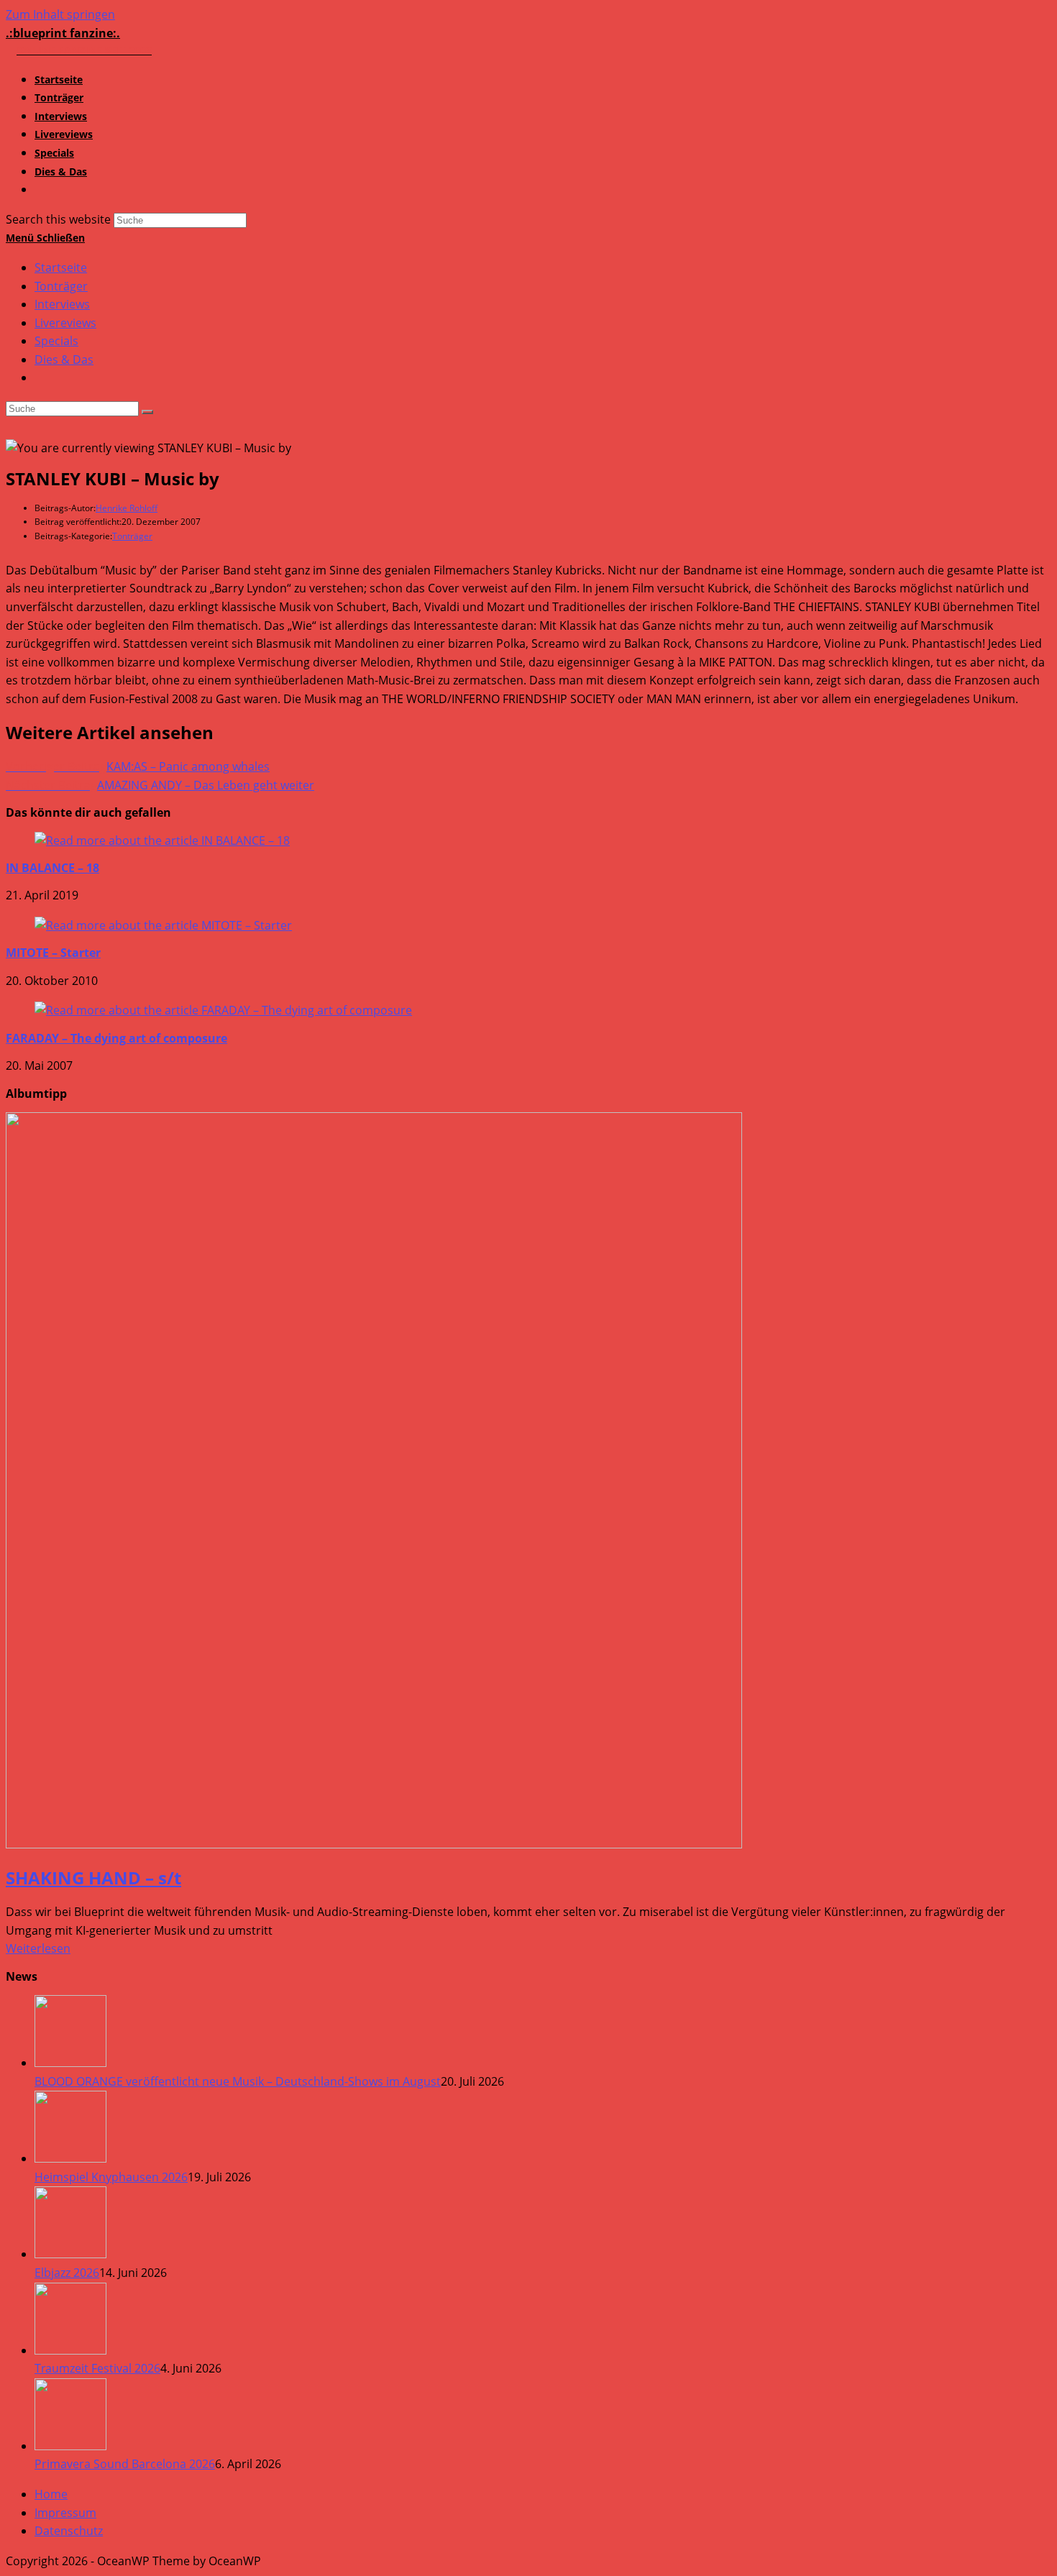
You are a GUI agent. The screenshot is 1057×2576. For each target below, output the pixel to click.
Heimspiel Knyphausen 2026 (111, 2177)
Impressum (65, 2513)
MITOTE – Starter (53, 953)
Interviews (62, 304)
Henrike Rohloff (127, 508)
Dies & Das (64, 359)
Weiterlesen (38, 1948)
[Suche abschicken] (147, 412)
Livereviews (65, 323)
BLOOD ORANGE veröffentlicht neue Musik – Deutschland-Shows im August (238, 2081)
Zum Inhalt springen (60, 14)
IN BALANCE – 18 (52, 868)
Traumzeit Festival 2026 (97, 2368)
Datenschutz (69, 2531)
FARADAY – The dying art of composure (116, 1038)
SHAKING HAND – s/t (93, 1878)
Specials (56, 341)
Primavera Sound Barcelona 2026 (125, 2464)
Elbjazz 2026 (67, 2273)
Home (51, 2494)
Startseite (61, 267)
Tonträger (61, 286)
